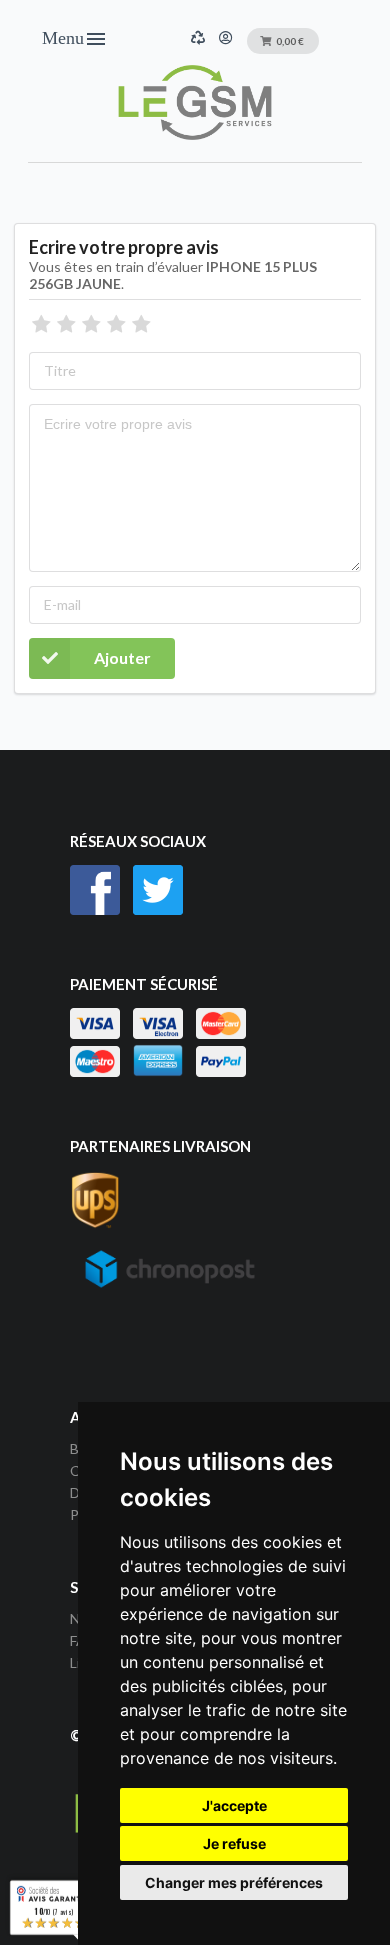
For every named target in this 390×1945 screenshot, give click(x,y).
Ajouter (122, 657)
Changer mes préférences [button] (234, 1882)
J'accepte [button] (234, 1805)
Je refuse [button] (234, 1843)
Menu (75, 39)
